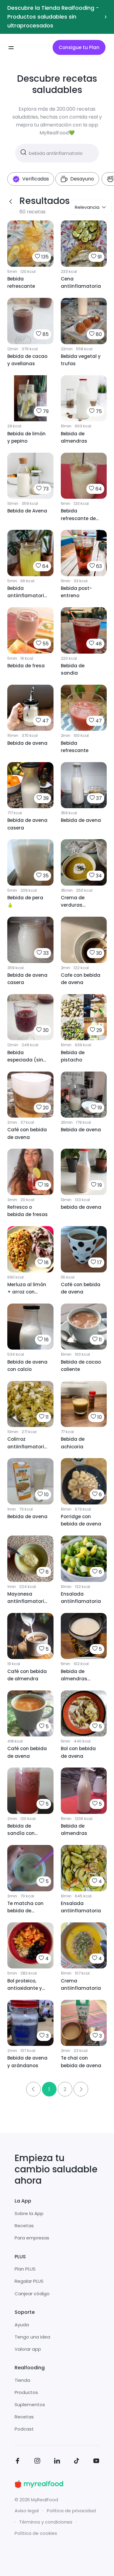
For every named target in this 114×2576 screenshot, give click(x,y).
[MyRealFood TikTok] (77, 2462)
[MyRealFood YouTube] (96, 2462)
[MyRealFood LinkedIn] (57, 2462)
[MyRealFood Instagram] (37, 2462)
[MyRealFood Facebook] (18, 2462)
